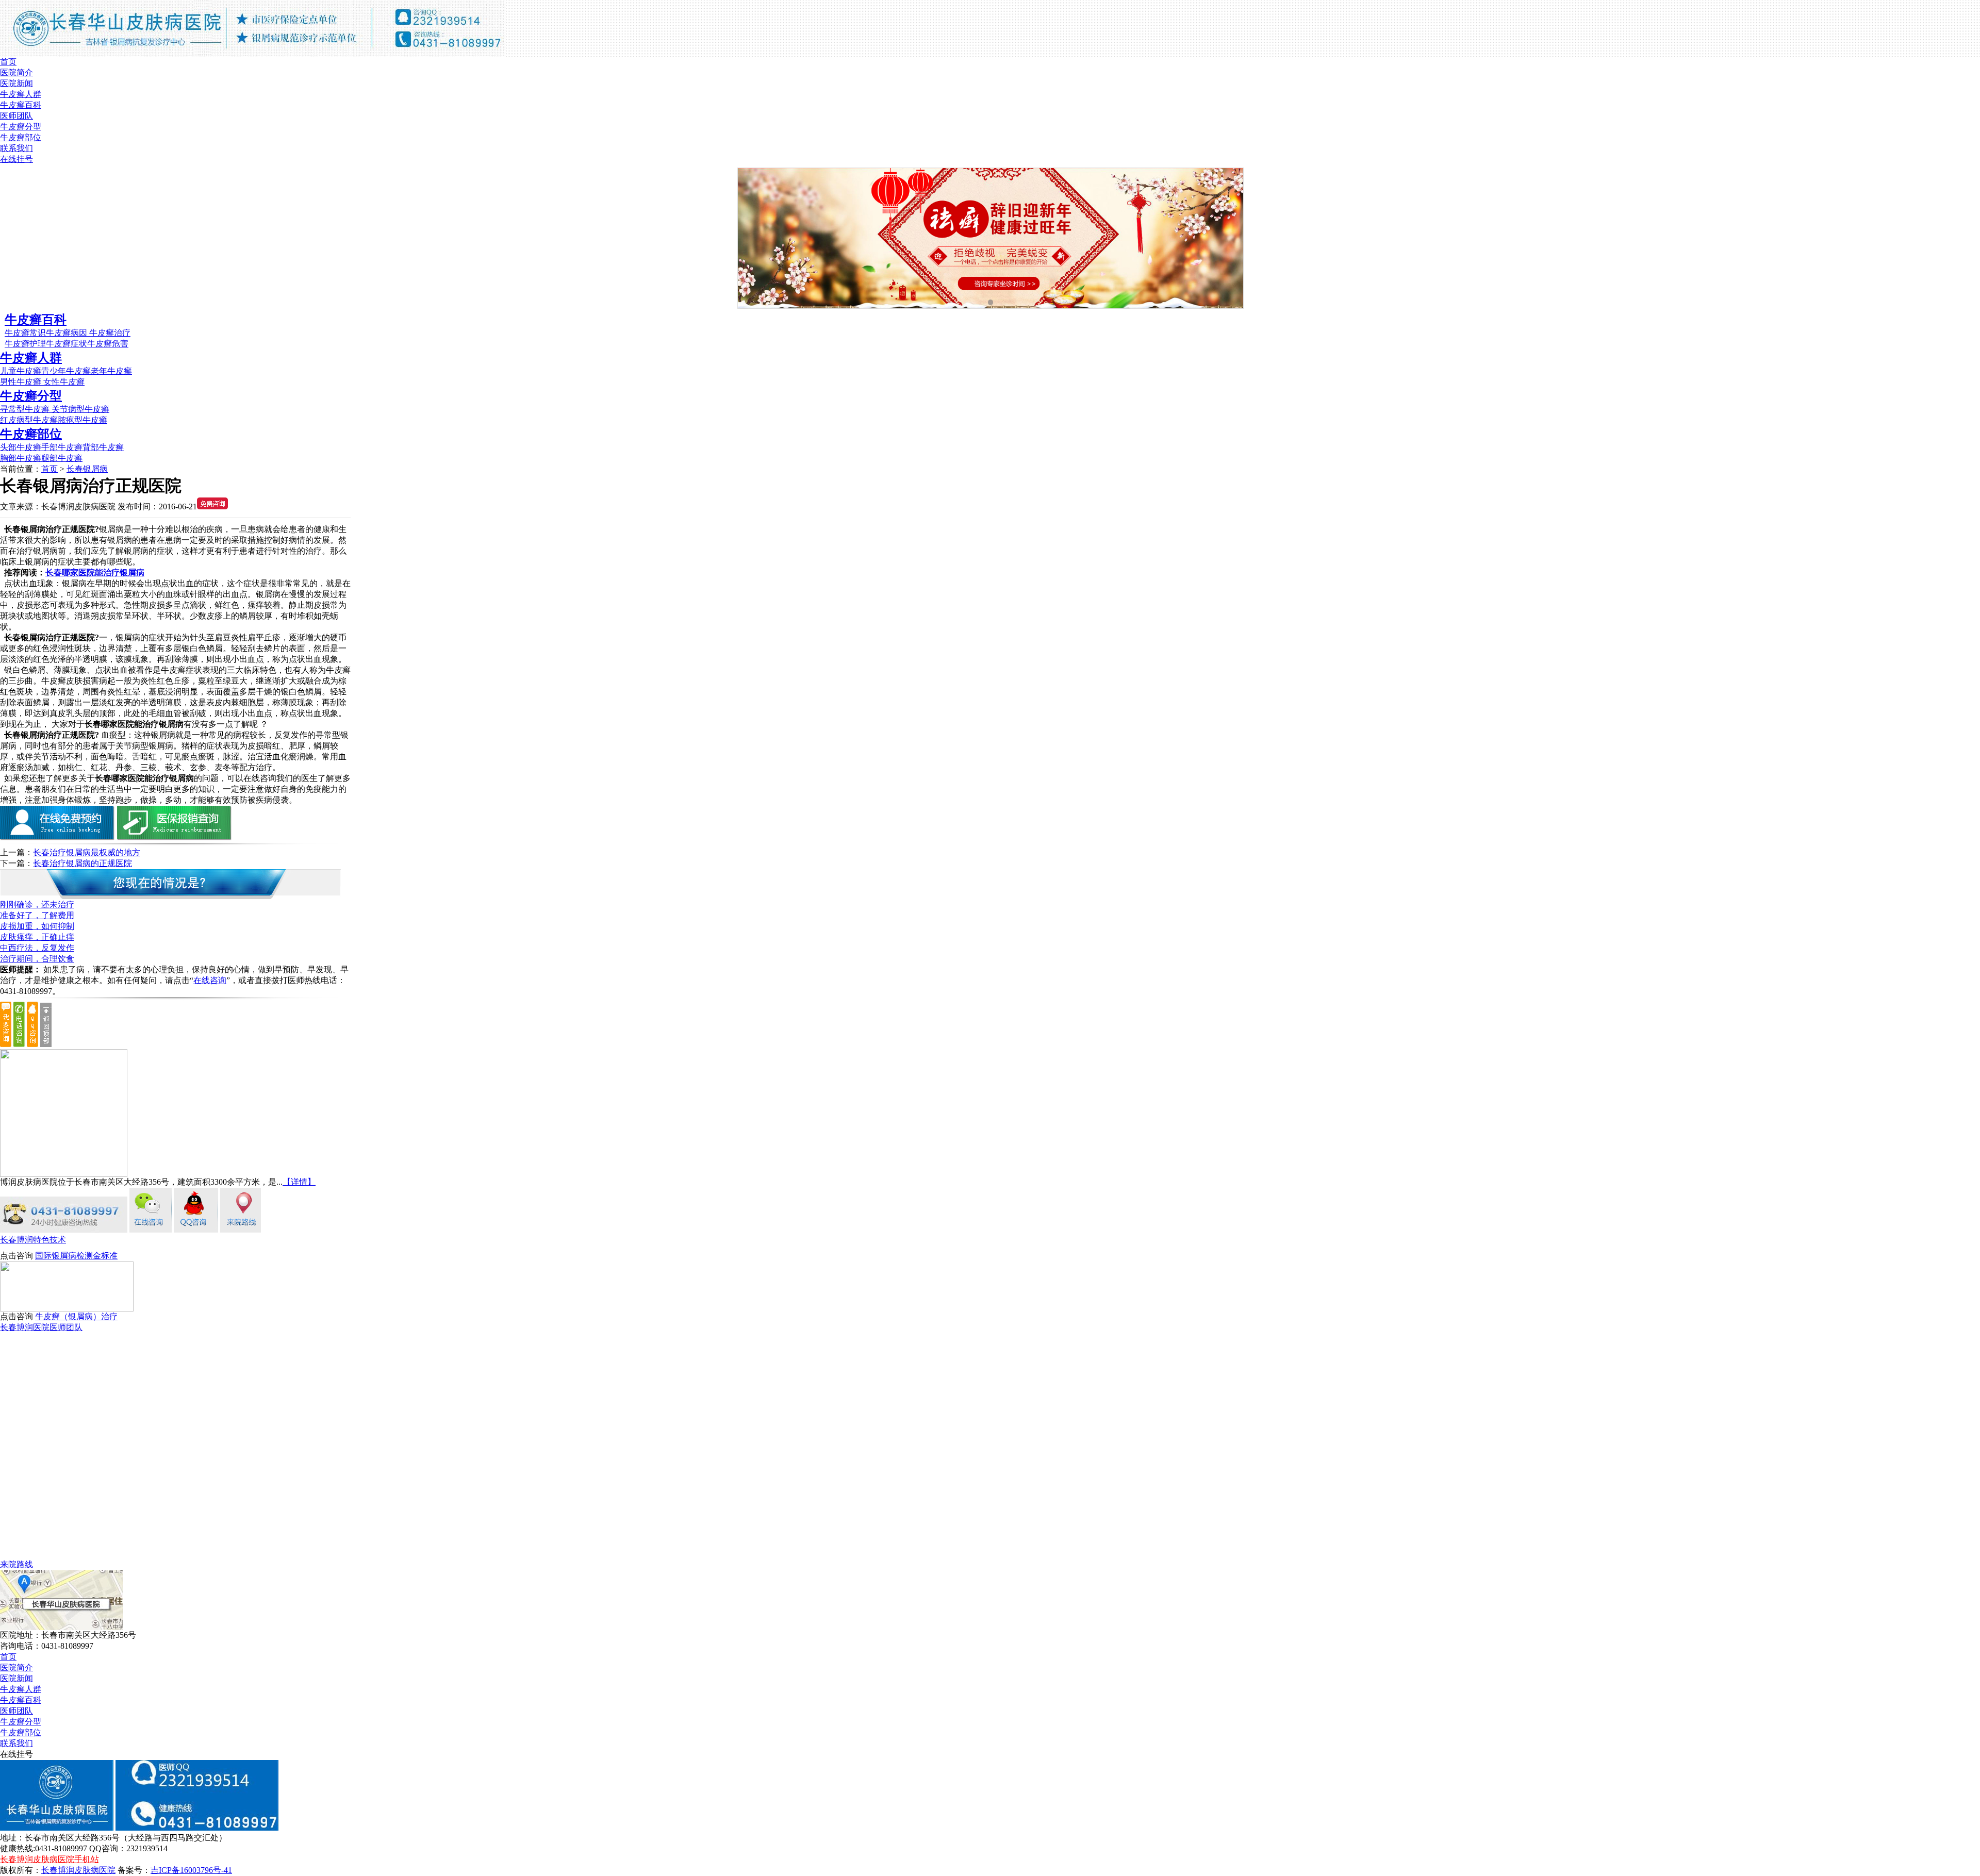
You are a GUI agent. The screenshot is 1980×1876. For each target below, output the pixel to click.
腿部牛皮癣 (62, 458)
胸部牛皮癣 (21, 458)
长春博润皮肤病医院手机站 (49, 1859)
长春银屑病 (87, 469)
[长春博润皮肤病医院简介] (64, 1174)
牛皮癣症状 (67, 344)
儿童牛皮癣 (21, 371)
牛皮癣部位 (21, 137)
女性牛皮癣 (63, 382)
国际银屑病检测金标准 (76, 1256)
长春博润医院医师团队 (41, 1327)
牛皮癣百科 (21, 105)
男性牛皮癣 (21, 382)
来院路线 (16, 1564)
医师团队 (16, 116)
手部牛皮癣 (62, 447)
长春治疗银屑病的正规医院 (82, 863)
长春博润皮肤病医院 (78, 1870)
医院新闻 (16, 83)
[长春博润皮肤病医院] (253, 54)
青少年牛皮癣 (66, 371)
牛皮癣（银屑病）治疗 (76, 1316)
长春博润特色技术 (33, 1240)
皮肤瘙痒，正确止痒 (37, 937)
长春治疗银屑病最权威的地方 (87, 852)
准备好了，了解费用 (37, 915)
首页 (8, 62)
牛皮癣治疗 (110, 333)
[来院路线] (241, 1230)
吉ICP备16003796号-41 (191, 1870)
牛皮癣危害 (108, 344)
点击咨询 (16, 1256)
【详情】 (299, 1182)
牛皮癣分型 (21, 127)
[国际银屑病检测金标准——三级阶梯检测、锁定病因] (67, 1309)
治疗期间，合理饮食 (37, 959)
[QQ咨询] (196, 1230)
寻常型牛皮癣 (26, 409)
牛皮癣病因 (68, 333)
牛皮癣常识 (25, 333)
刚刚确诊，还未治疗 (37, 904)
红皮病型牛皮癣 (29, 420)
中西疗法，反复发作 (37, 948)
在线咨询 (210, 980)
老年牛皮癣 (111, 371)
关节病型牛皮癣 (80, 409)
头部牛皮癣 (21, 447)
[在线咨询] (151, 1230)
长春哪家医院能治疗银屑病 (95, 572)
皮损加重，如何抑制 (37, 926)
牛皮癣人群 (21, 94)
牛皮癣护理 (25, 344)
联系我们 (16, 148)
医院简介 (16, 72)
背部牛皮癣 (103, 447)
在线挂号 (16, 159)
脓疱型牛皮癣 (82, 420)
